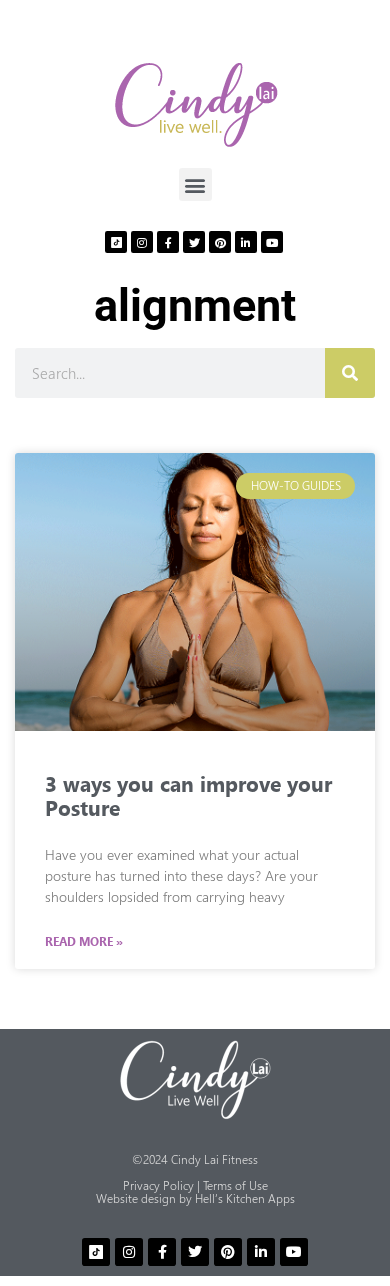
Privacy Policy (158, 1185)
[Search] (350, 373)
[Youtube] (272, 242)
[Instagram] (142, 242)
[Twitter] (194, 242)
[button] (195, 184)
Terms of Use (235, 1185)
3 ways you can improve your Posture (188, 795)
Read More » (84, 942)
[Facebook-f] (168, 242)
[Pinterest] (220, 242)
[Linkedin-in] (246, 242)
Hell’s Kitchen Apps (245, 1198)
